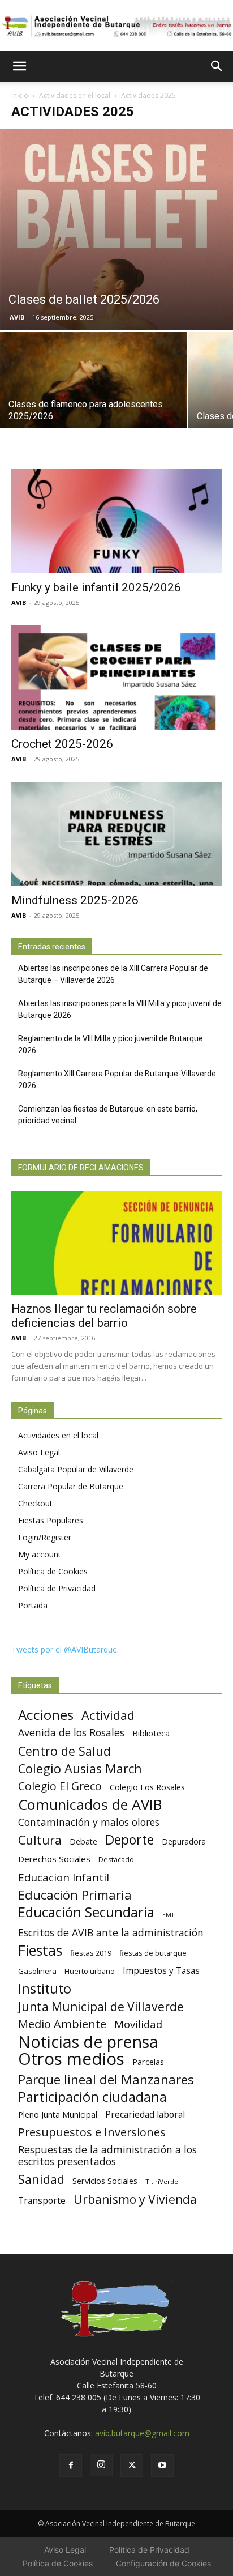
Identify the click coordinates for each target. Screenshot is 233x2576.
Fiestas (40, 1950)
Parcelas (148, 2062)
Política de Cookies (53, 1571)
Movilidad (138, 2024)
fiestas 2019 (91, 1953)
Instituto (45, 1989)
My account (40, 1554)
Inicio (20, 95)
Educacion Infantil (64, 1877)
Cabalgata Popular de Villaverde (76, 1469)
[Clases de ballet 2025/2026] (116, 229)
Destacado (116, 1860)
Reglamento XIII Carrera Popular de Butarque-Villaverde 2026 (117, 1080)
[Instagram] (101, 2465)
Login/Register (45, 1537)
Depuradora (184, 1841)
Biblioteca (151, 1733)
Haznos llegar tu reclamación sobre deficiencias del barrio (104, 1316)
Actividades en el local (75, 95)
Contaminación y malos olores (89, 1822)
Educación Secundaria (86, 1912)
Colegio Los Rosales (147, 1787)
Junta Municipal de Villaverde (101, 2006)
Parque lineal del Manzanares (106, 2079)
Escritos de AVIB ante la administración (111, 1933)
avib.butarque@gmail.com (142, 2433)
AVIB (17, 317)
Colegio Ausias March (80, 1768)
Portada (33, 1605)
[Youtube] (162, 2466)
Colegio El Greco (60, 1786)
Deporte (130, 1840)
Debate (83, 1841)
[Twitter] (132, 2466)
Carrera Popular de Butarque (71, 1486)
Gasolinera (37, 1971)
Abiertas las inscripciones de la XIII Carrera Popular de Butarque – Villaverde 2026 (113, 974)
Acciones (46, 1715)
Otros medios (71, 2059)
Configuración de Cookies (163, 2563)
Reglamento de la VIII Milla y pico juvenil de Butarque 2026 (111, 1044)
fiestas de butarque (153, 1953)
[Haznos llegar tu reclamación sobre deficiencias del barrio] (116, 1243)
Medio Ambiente (62, 2024)
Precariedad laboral (145, 2115)
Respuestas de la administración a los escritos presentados (107, 2156)
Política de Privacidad (57, 1588)
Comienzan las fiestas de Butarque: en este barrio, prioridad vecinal (108, 1115)
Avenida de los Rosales (71, 1733)
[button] (19, 66)
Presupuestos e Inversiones (92, 2132)
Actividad (108, 1715)
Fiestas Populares (51, 1520)
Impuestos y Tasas (161, 1971)
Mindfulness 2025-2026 (75, 900)
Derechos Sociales (54, 1859)
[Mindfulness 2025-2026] (116, 834)
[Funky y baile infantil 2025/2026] (116, 521)
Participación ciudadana (92, 2097)
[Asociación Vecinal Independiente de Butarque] (116, 26)
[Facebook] (71, 2466)
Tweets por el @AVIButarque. (65, 1649)
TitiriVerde (162, 2181)
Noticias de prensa (88, 2041)
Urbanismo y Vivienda (135, 2199)
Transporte (42, 2201)
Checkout (35, 1503)
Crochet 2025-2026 (62, 744)
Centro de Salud (64, 1751)
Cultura (40, 1840)
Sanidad (41, 2179)
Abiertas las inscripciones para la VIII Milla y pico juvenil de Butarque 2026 (120, 1009)
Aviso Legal (39, 1452)
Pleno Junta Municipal (58, 2115)
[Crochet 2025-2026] (116, 678)
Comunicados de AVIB (90, 1805)
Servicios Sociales (105, 2181)
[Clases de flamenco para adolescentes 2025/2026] (93, 402)
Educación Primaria (75, 1895)
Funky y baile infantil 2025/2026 (96, 587)
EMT (168, 1915)
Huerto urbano (90, 1971)
